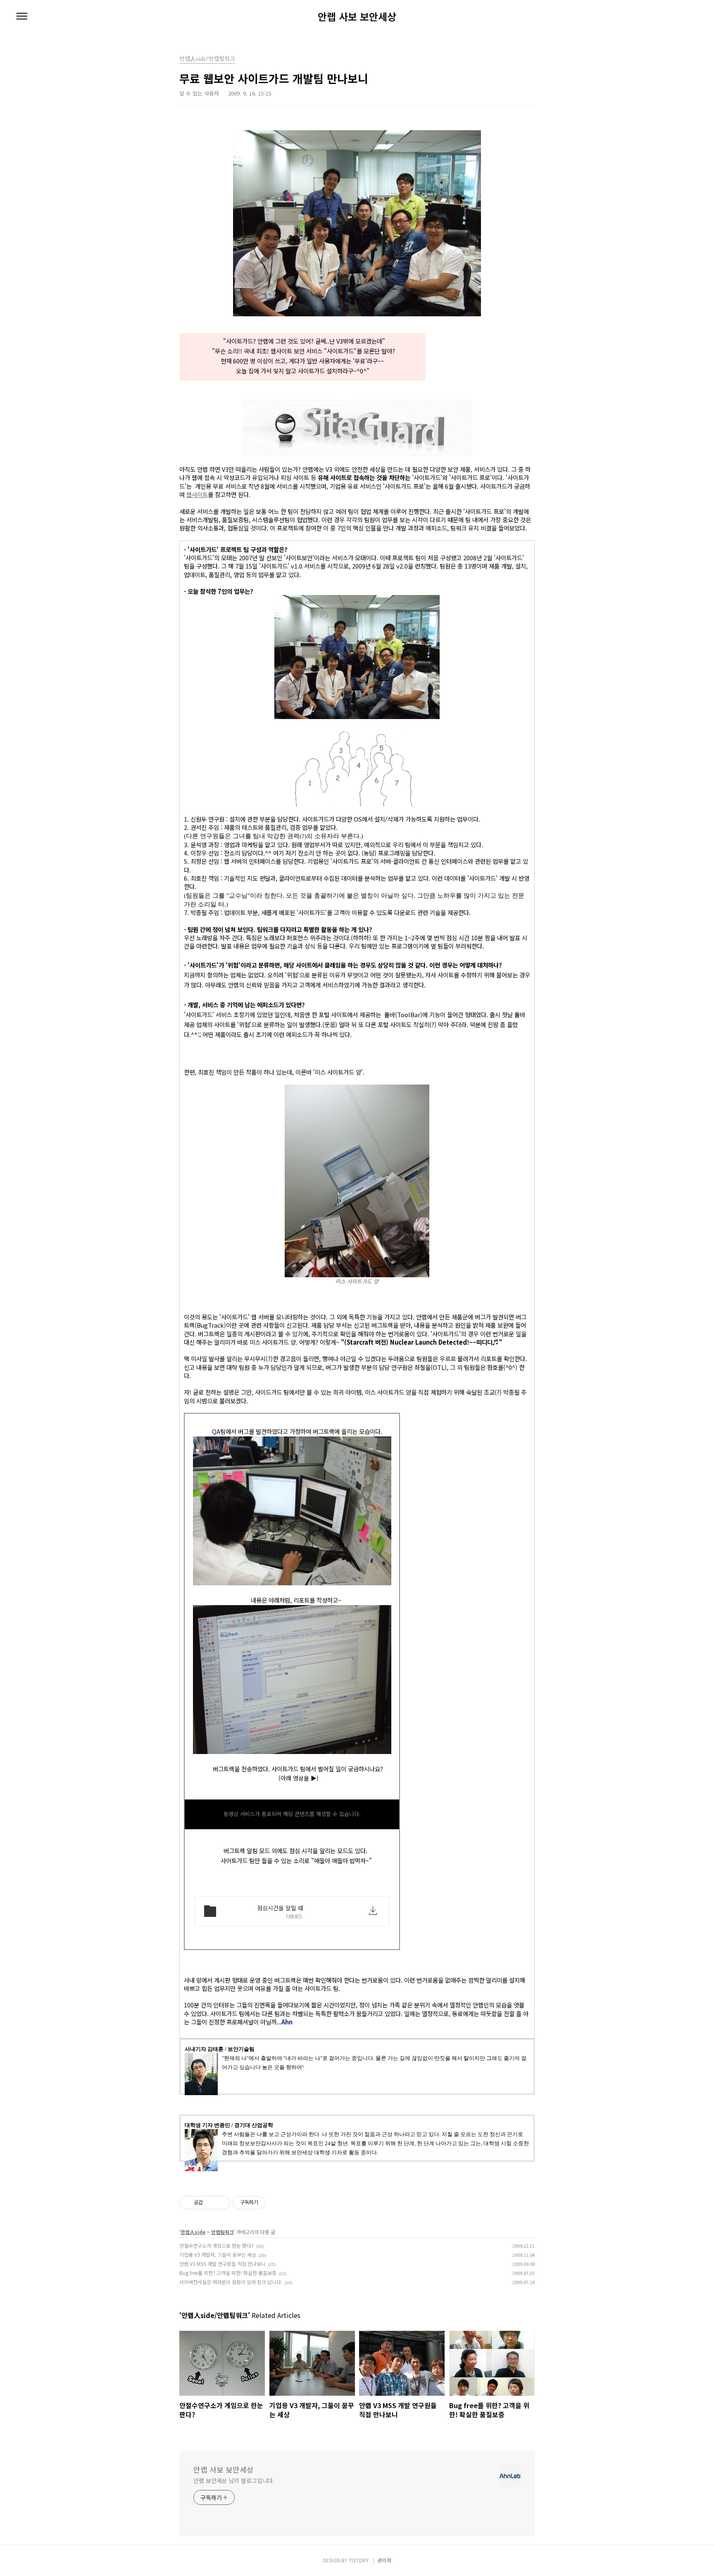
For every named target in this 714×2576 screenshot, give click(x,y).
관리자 (384, 2560)
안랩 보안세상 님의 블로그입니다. (234, 2480)
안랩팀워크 (223, 2232)
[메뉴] (22, 17)
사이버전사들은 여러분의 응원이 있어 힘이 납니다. (231, 2282)
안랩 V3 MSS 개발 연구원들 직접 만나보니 (223, 2264)
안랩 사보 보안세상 (357, 17)
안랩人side (193, 2232)
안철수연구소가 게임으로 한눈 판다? (217, 2245)
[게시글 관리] (221, 2203)
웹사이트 (197, 494)
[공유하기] (211, 2203)
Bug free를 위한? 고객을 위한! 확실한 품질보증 (228, 2273)
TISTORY (359, 2560)
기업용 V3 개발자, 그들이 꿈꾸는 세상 (218, 2255)
